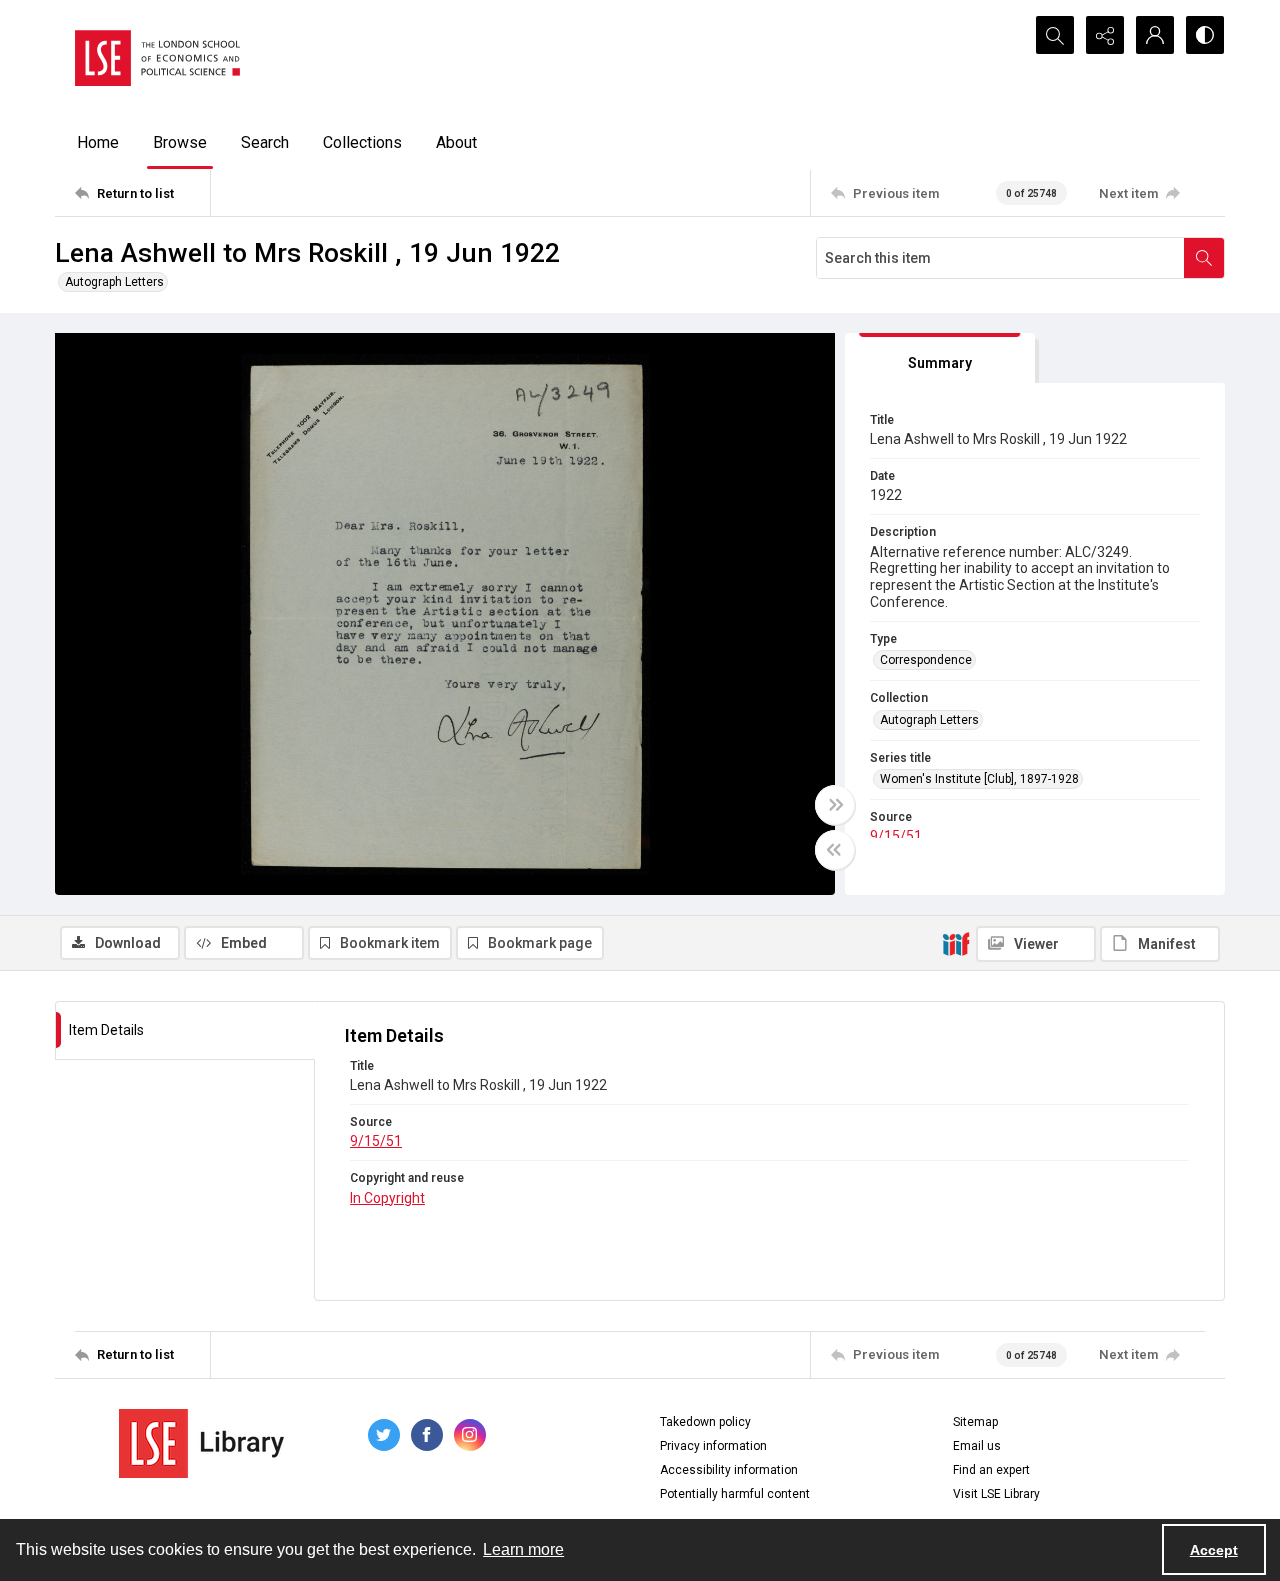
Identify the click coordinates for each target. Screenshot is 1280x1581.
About (456, 142)
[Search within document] (1204, 258)
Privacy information (713, 1446)
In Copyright (387, 1198)
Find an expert (991, 1470)
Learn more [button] (523, 1549)
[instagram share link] (470, 1435)
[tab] (940, 358)
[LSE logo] (157, 58)
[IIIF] (956, 943)
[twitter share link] (384, 1435)
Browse (180, 142)
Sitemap (975, 1422)
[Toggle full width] (835, 805)
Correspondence (926, 660)
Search (265, 142)
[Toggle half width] (835, 850)
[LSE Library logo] (201, 1443)
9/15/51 (896, 836)
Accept (1214, 1550)
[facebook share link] (427, 1435)
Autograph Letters (114, 282)
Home (98, 142)
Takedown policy (705, 1422)
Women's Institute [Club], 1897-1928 (979, 779)
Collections (362, 142)
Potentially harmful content (735, 1494)
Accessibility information (729, 1470)
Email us (977, 1446)
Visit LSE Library (996, 1494)
